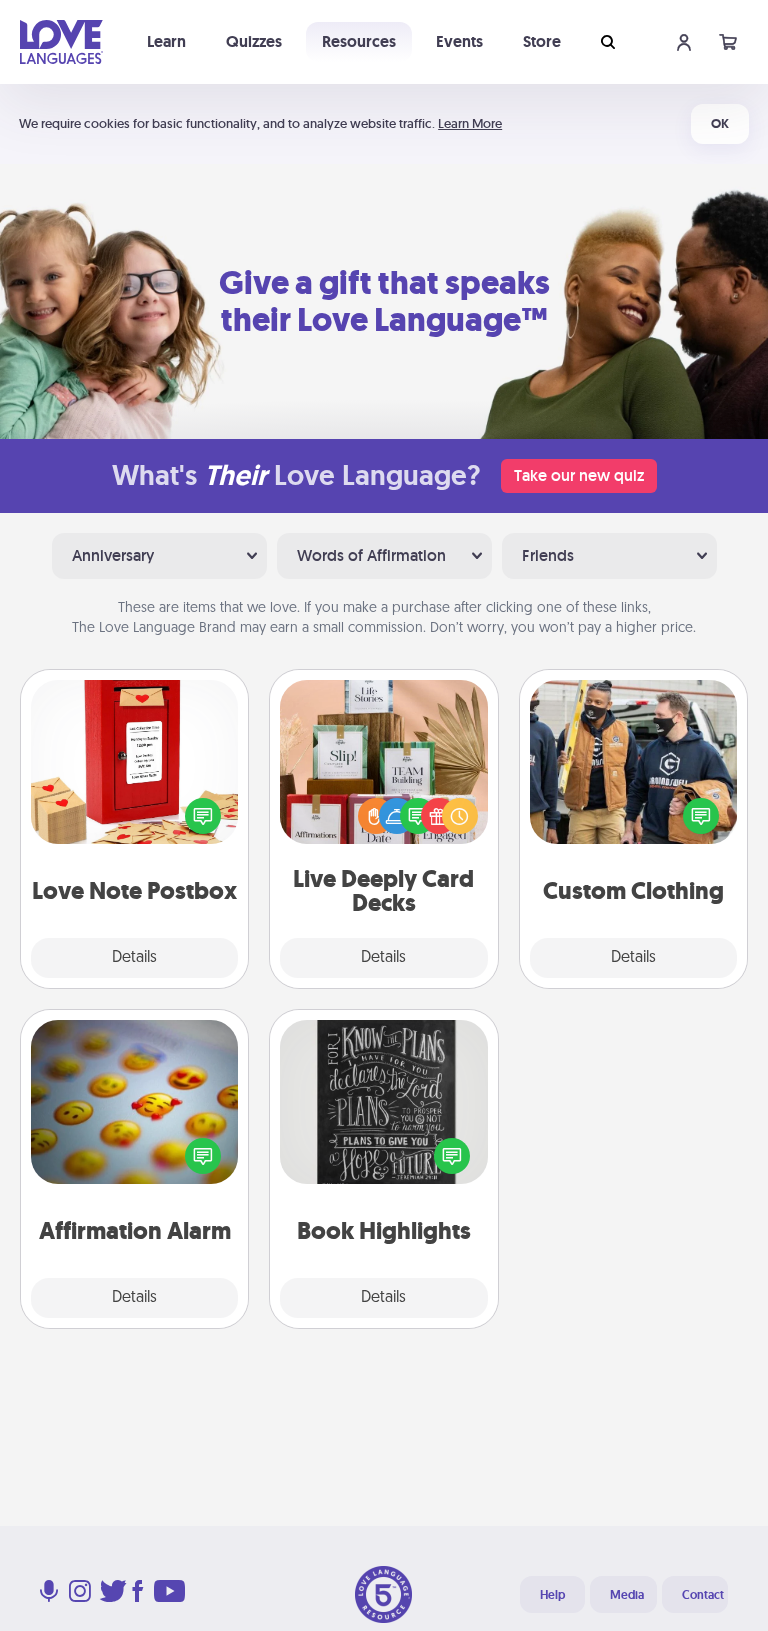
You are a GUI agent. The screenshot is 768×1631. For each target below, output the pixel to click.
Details (134, 958)
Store (542, 41)
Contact (703, 1595)
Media (627, 1595)
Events (459, 41)
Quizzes (254, 41)
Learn (166, 41)
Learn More (470, 123)
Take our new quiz (579, 475)
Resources (359, 41)
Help (552, 1595)
